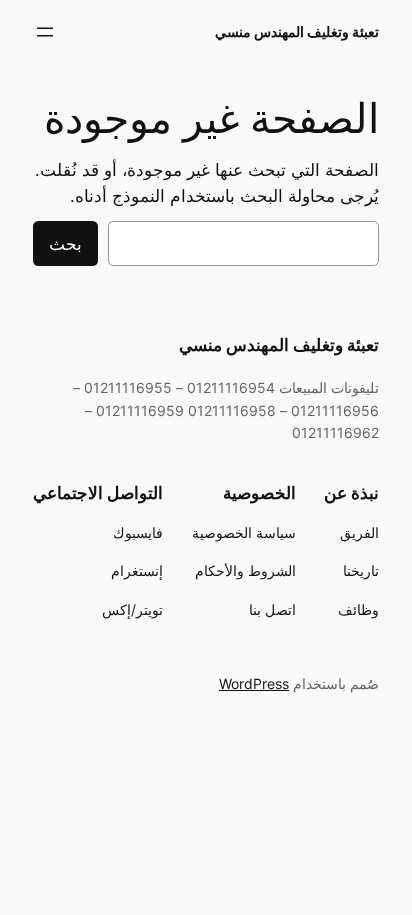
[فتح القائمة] (45, 32)
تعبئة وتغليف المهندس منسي (297, 31)
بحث (65, 244)
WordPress (254, 683)
